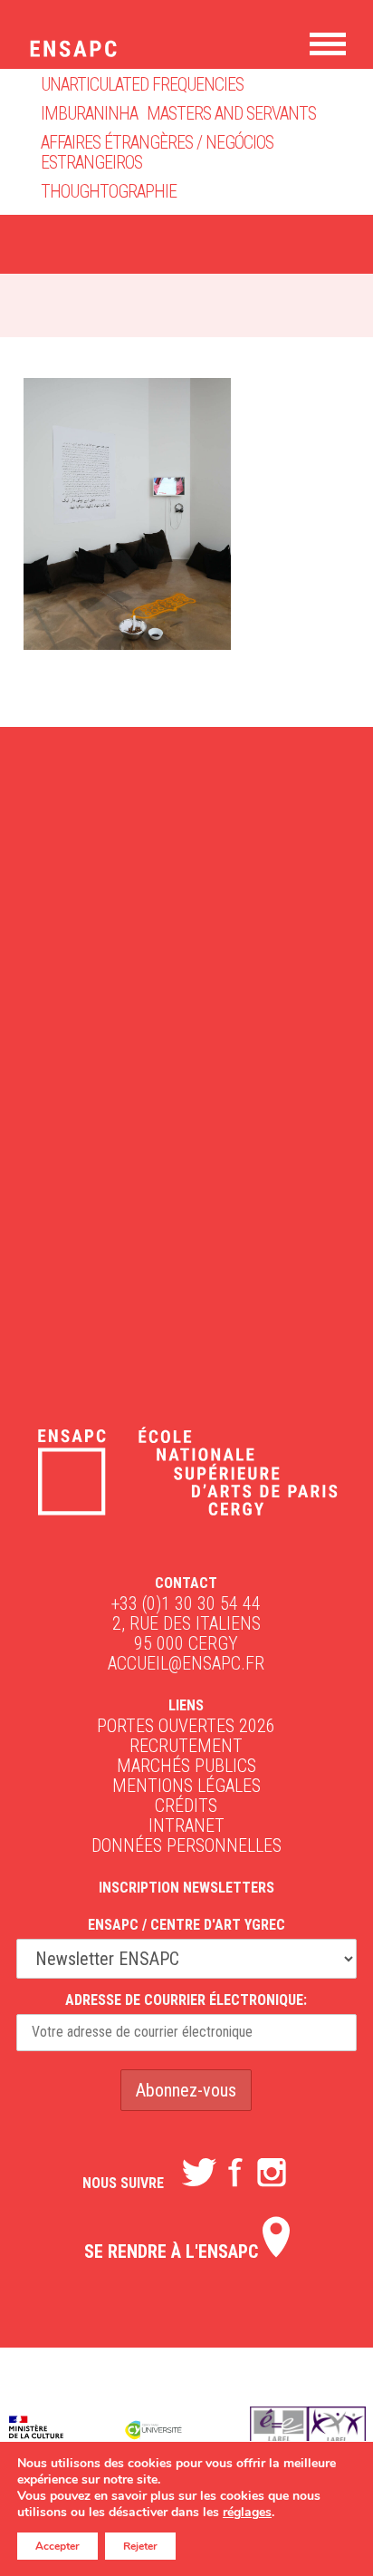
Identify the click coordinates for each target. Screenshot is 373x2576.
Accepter (57, 2546)
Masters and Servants (231, 113)
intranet (186, 1825)
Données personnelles (186, 1845)
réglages (247, 2513)
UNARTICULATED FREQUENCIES (142, 84)
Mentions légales (186, 1786)
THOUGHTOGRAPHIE (109, 191)
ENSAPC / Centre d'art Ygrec (186, 1925)
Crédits (186, 1806)
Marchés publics (186, 1766)
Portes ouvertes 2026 (186, 1726)
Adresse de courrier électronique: (186, 2000)
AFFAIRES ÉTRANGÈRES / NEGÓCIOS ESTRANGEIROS (157, 152)
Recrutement (186, 1746)
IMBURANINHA (89, 113)
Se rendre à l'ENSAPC (173, 2252)
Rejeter (140, 2546)
